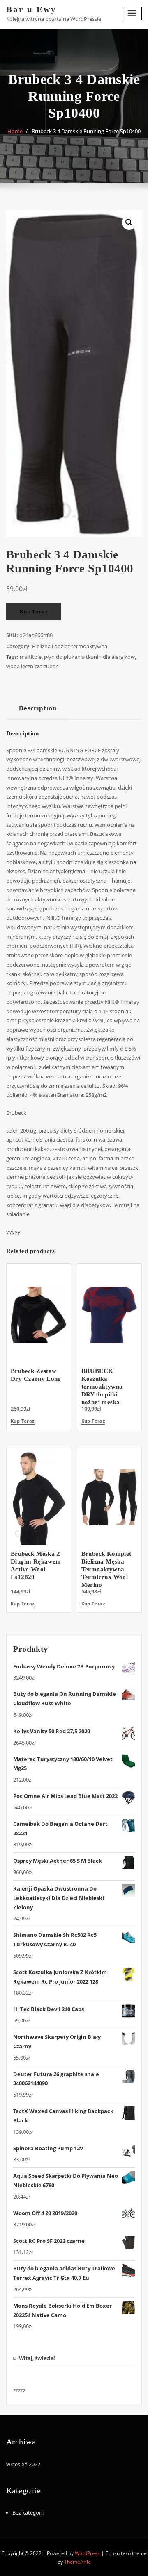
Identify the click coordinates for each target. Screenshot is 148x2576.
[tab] (38, 711)
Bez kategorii (28, 2512)
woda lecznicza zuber (32, 666)
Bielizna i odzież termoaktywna (70, 646)
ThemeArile (77, 2562)
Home (15, 131)
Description (38, 708)
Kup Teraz (34, 611)
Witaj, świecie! (37, 2358)
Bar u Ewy (31, 9)
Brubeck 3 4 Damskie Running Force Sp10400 (86, 131)
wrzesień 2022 (23, 2464)
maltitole (31, 657)
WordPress (87, 2553)
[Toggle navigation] (132, 13)
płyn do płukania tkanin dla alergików (89, 657)
